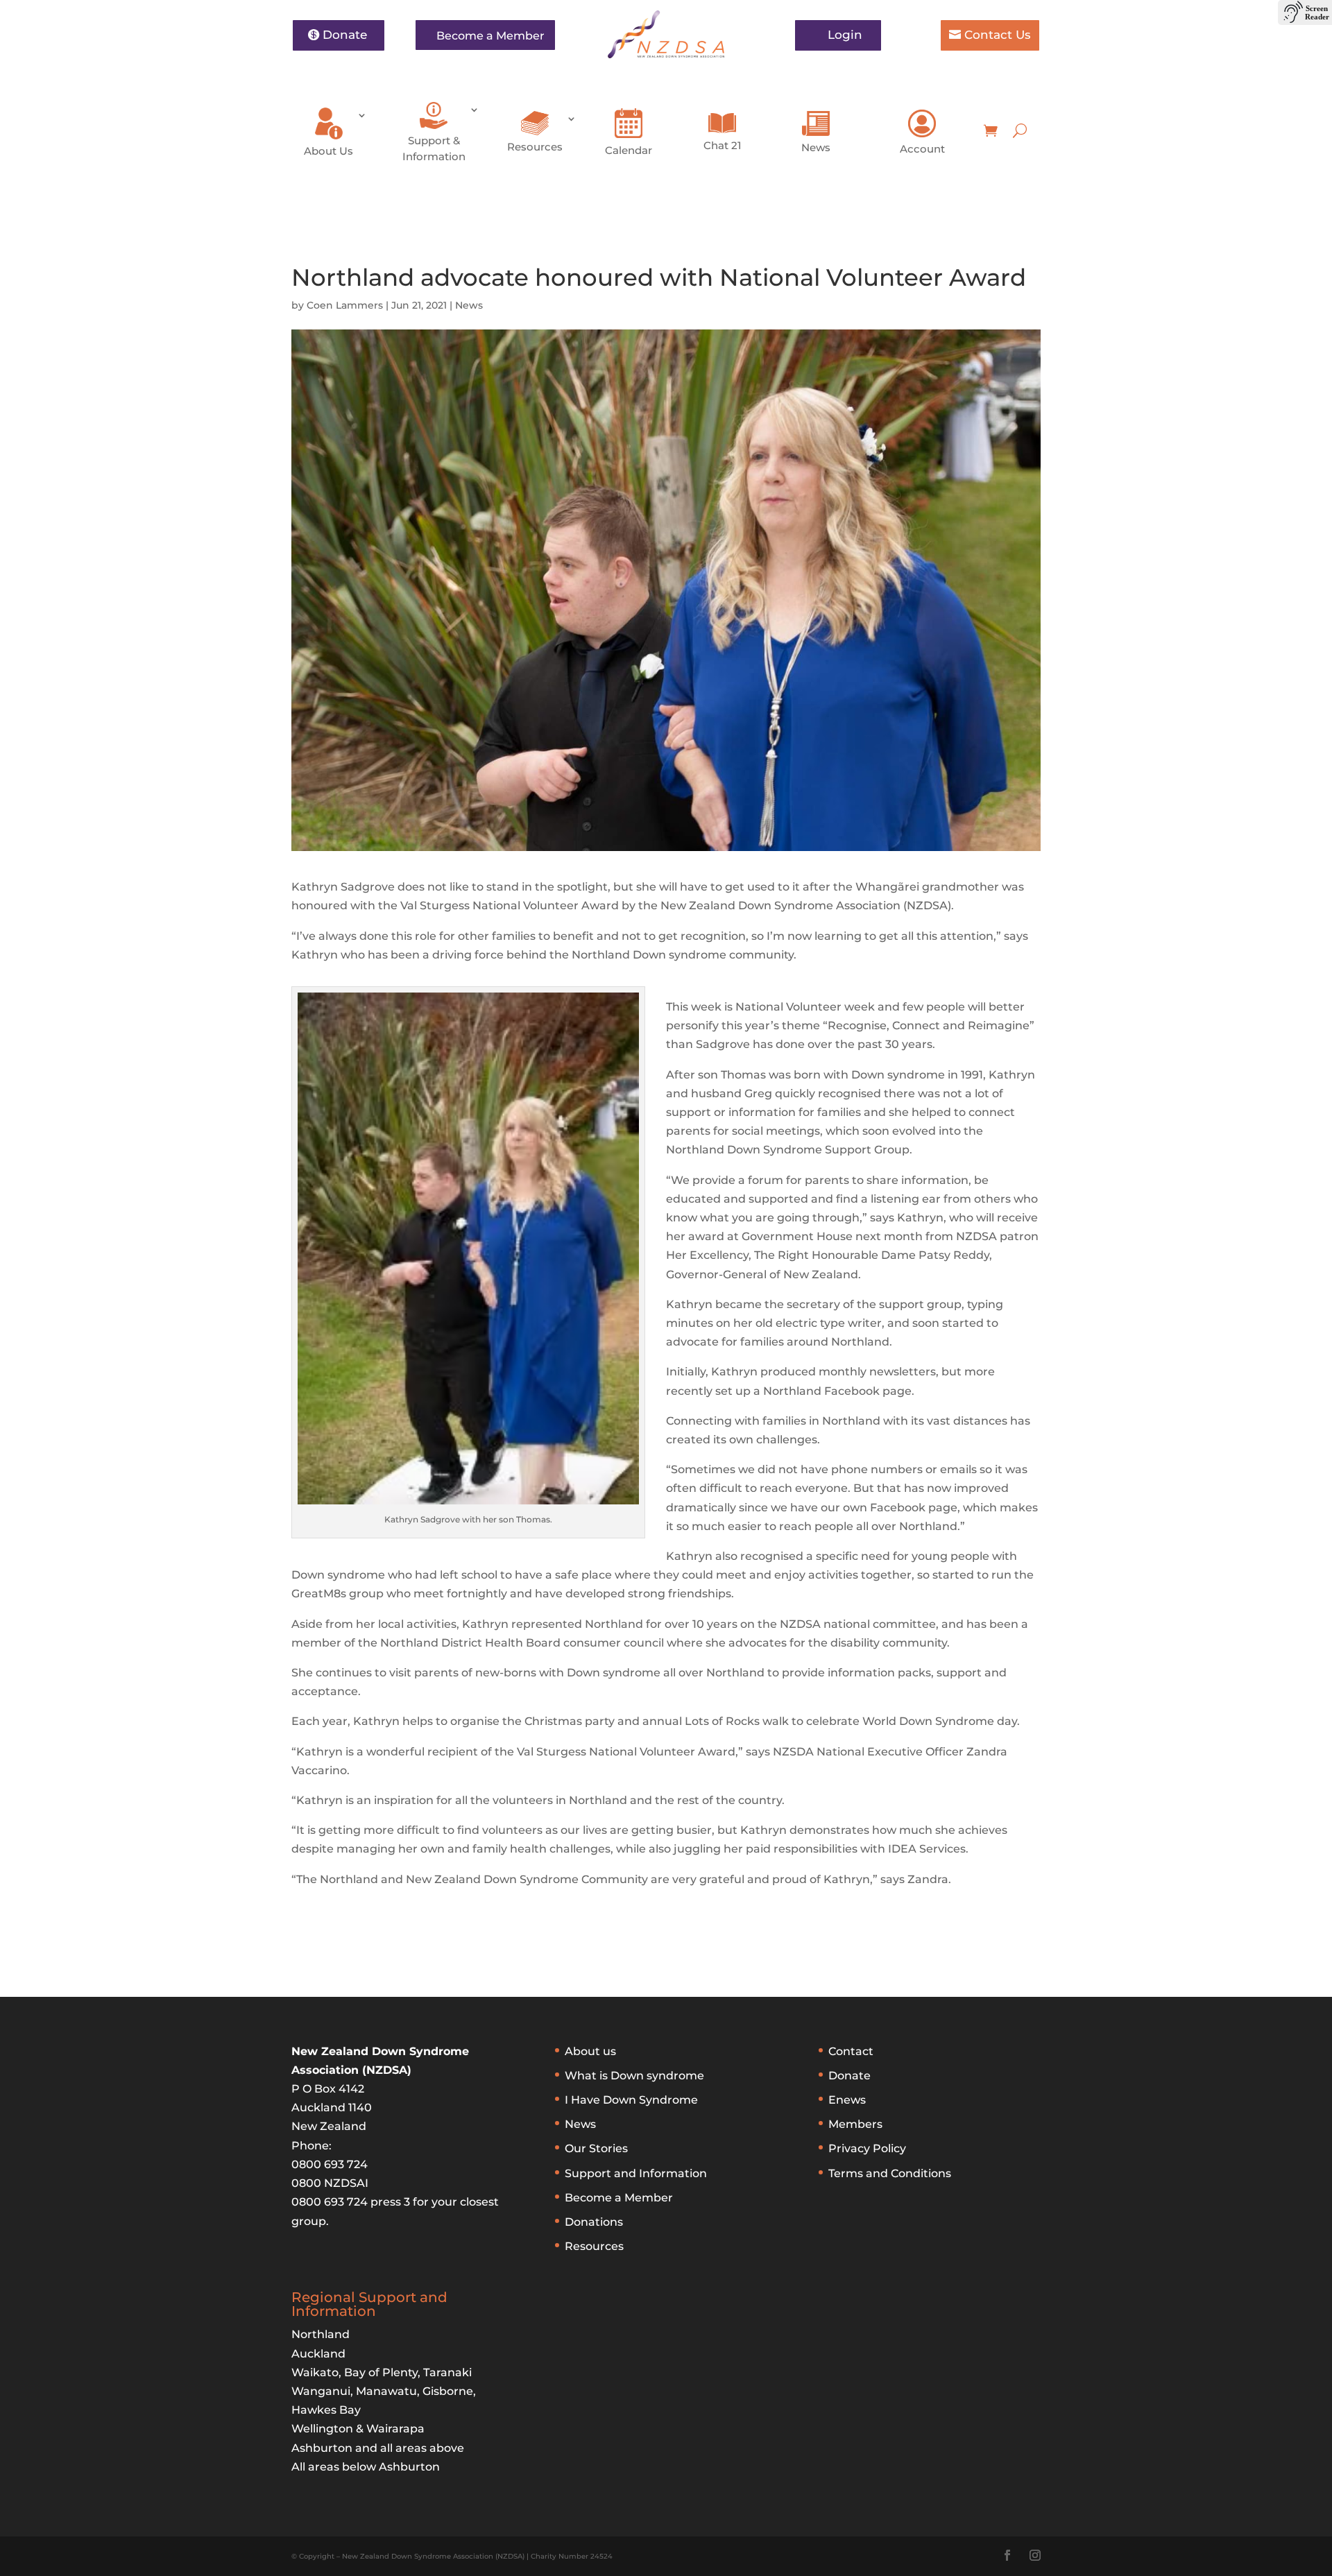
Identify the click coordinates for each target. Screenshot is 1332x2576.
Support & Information (434, 148)
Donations (594, 2222)
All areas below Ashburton (366, 2467)
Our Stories (596, 2148)
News (816, 147)
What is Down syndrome (634, 2076)
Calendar (629, 150)
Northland (321, 2334)
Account (922, 149)
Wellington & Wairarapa (358, 2429)
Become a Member (490, 36)
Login (845, 35)
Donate (345, 35)
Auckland (318, 2354)
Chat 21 (723, 145)
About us (590, 2051)
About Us (328, 151)
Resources (535, 147)
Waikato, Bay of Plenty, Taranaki (382, 2372)
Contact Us (998, 35)
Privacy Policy (867, 2148)
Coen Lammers (345, 305)
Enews (847, 2100)
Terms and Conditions (890, 2173)
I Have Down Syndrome (631, 2100)
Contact (851, 2051)
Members (855, 2124)
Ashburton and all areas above (378, 2448)
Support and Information (636, 2173)
